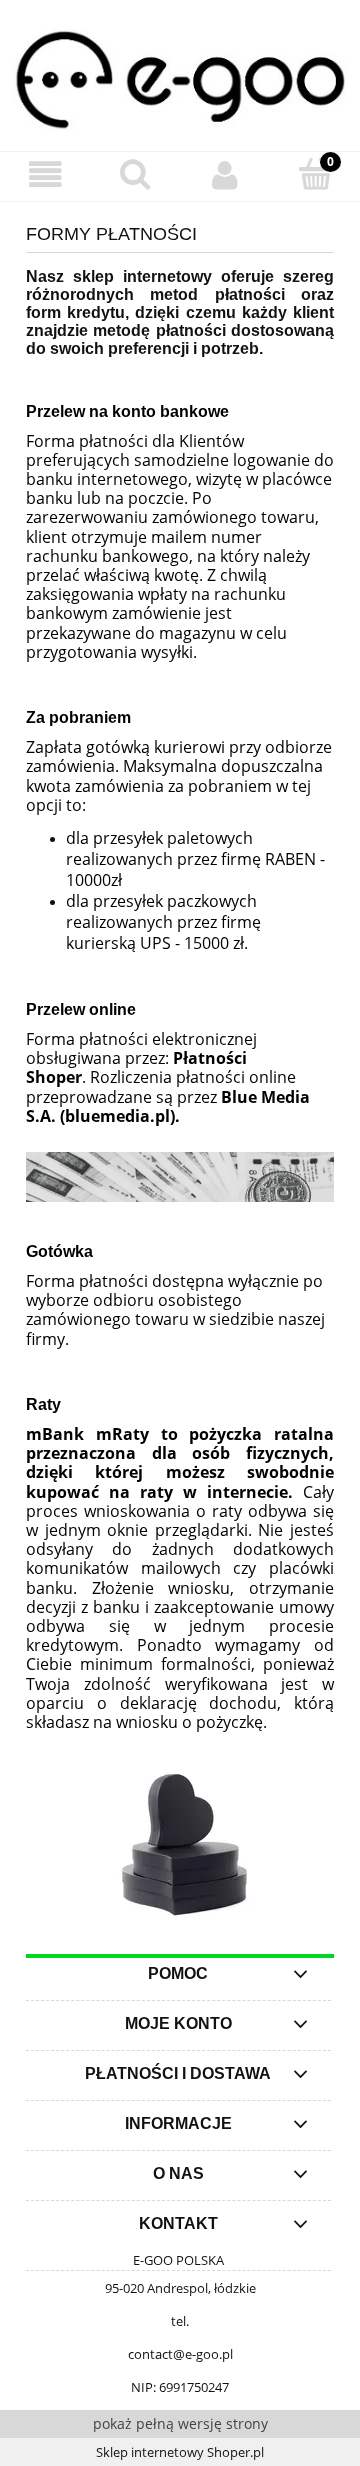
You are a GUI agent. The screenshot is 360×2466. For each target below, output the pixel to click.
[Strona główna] (180, 77)
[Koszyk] (315, 174)
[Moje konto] (225, 175)
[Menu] (45, 175)
